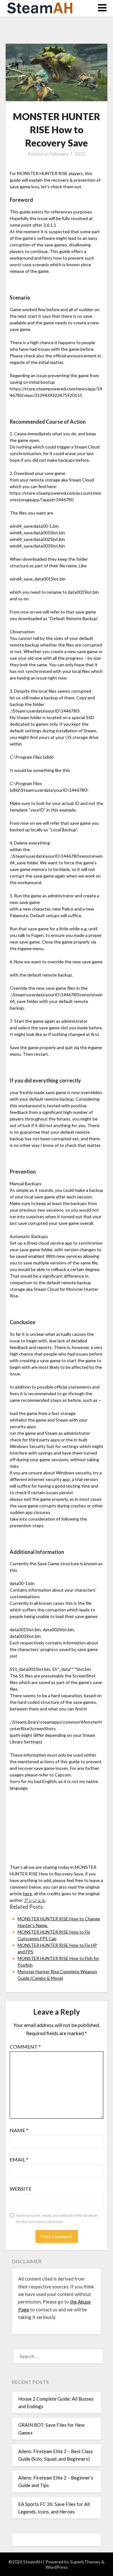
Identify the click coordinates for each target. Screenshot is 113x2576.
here (27, 1893)
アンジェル (35, 1900)
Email (19, 2159)
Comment (25, 2047)
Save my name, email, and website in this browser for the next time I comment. (57, 2218)
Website (21, 2189)
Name (19, 2130)
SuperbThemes (85, 2562)
